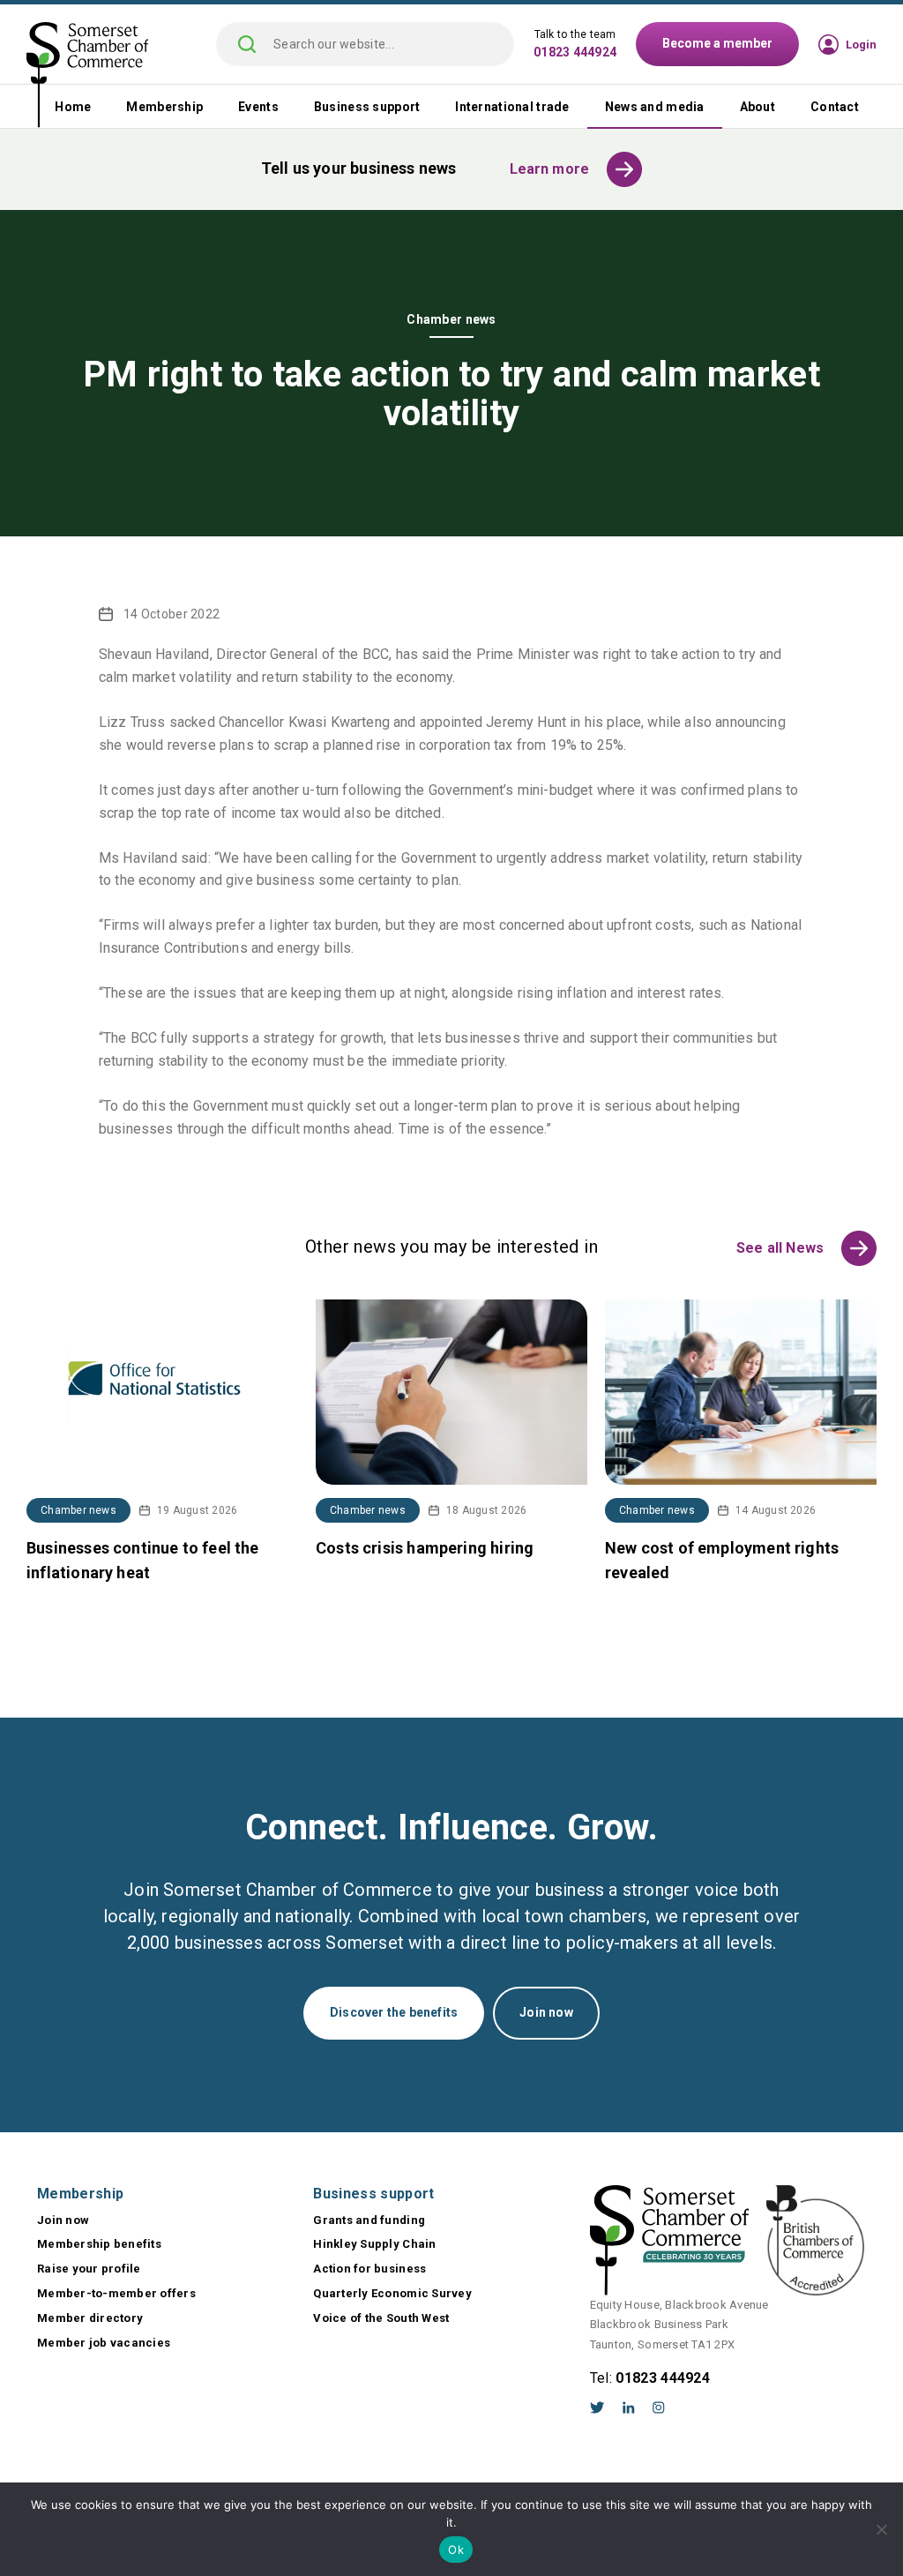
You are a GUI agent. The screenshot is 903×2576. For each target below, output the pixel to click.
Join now (546, 2012)
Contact (835, 107)
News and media (655, 107)
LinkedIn (629, 2408)
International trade (512, 107)
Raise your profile (89, 2269)
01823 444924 (575, 52)
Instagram (659, 2408)
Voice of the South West (381, 2318)
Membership (164, 107)
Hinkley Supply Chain (374, 2244)
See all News (780, 1248)
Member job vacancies (104, 2343)
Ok (456, 2550)
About (757, 107)
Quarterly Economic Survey (392, 2293)
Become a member (717, 43)
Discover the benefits (394, 2012)
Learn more (550, 169)
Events (258, 107)
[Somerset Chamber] (87, 76)
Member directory (90, 2318)
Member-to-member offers (116, 2293)
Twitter (597, 2408)
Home (73, 107)
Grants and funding (369, 2220)
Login (861, 45)
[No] (881, 2529)
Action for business (369, 2269)
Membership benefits (99, 2244)
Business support (367, 107)
